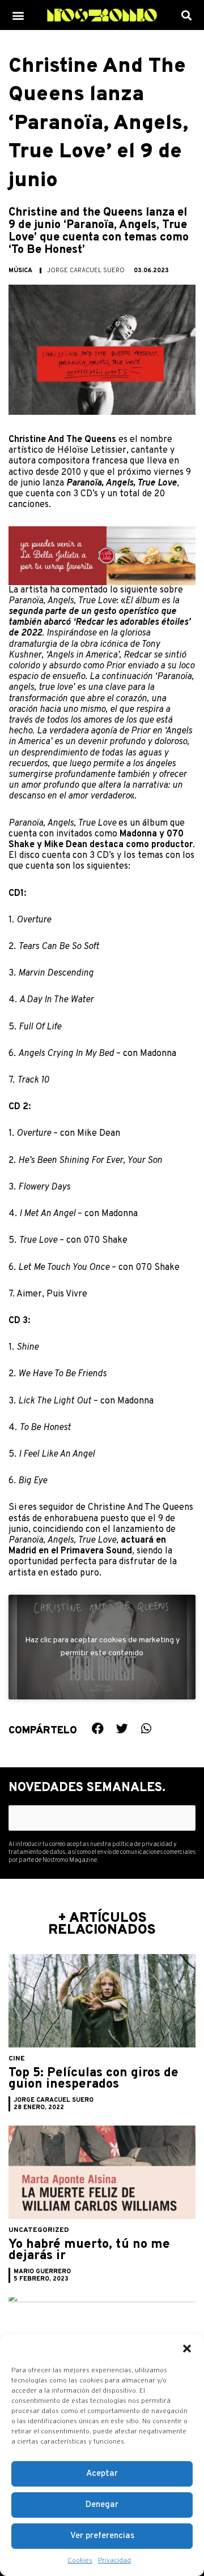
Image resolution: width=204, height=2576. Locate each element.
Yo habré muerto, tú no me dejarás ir (89, 2250)
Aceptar (102, 2474)
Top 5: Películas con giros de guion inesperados (93, 2079)
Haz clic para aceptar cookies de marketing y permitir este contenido (102, 1647)
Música (20, 271)
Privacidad (114, 2561)
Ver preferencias (102, 2536)
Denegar (102, 2505)
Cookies (80, 2561)
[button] (187, 2349)
